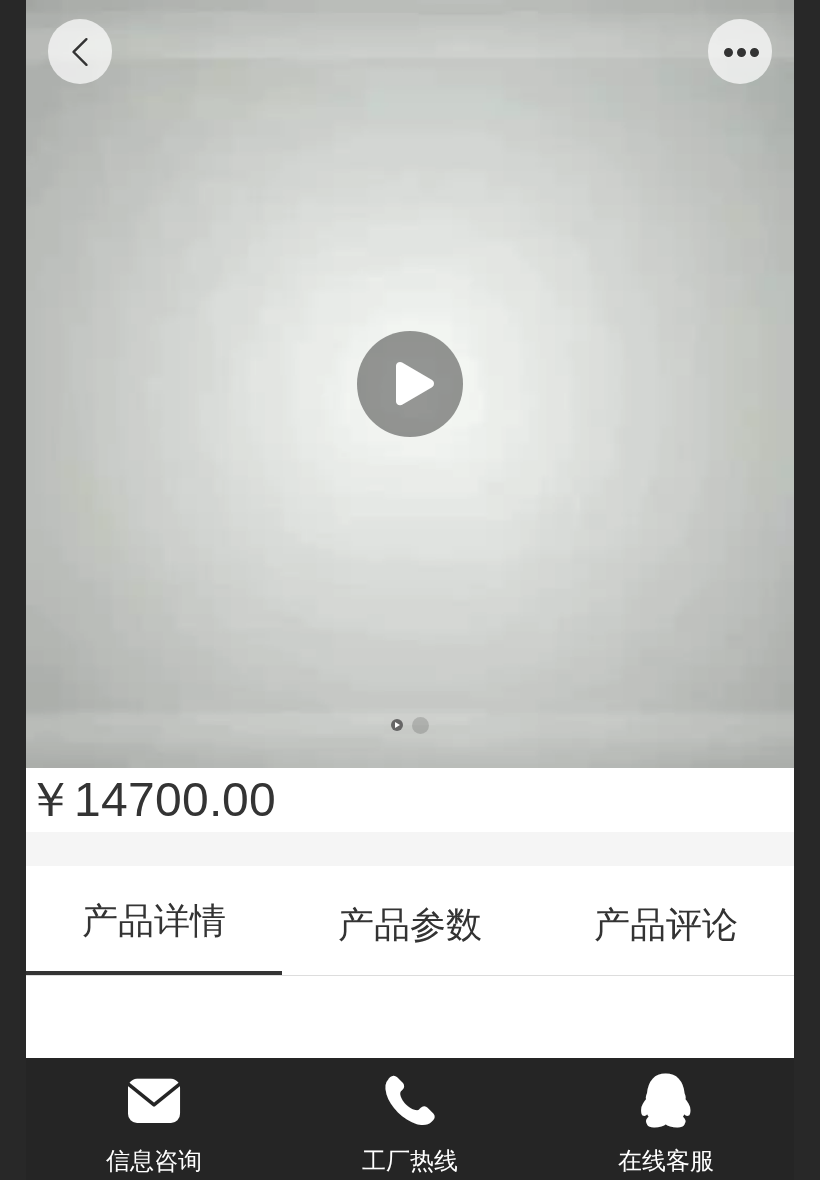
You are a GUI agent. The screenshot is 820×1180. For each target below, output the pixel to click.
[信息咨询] (154, 1101)
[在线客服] (666, 1101)
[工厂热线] (410, 1101)
